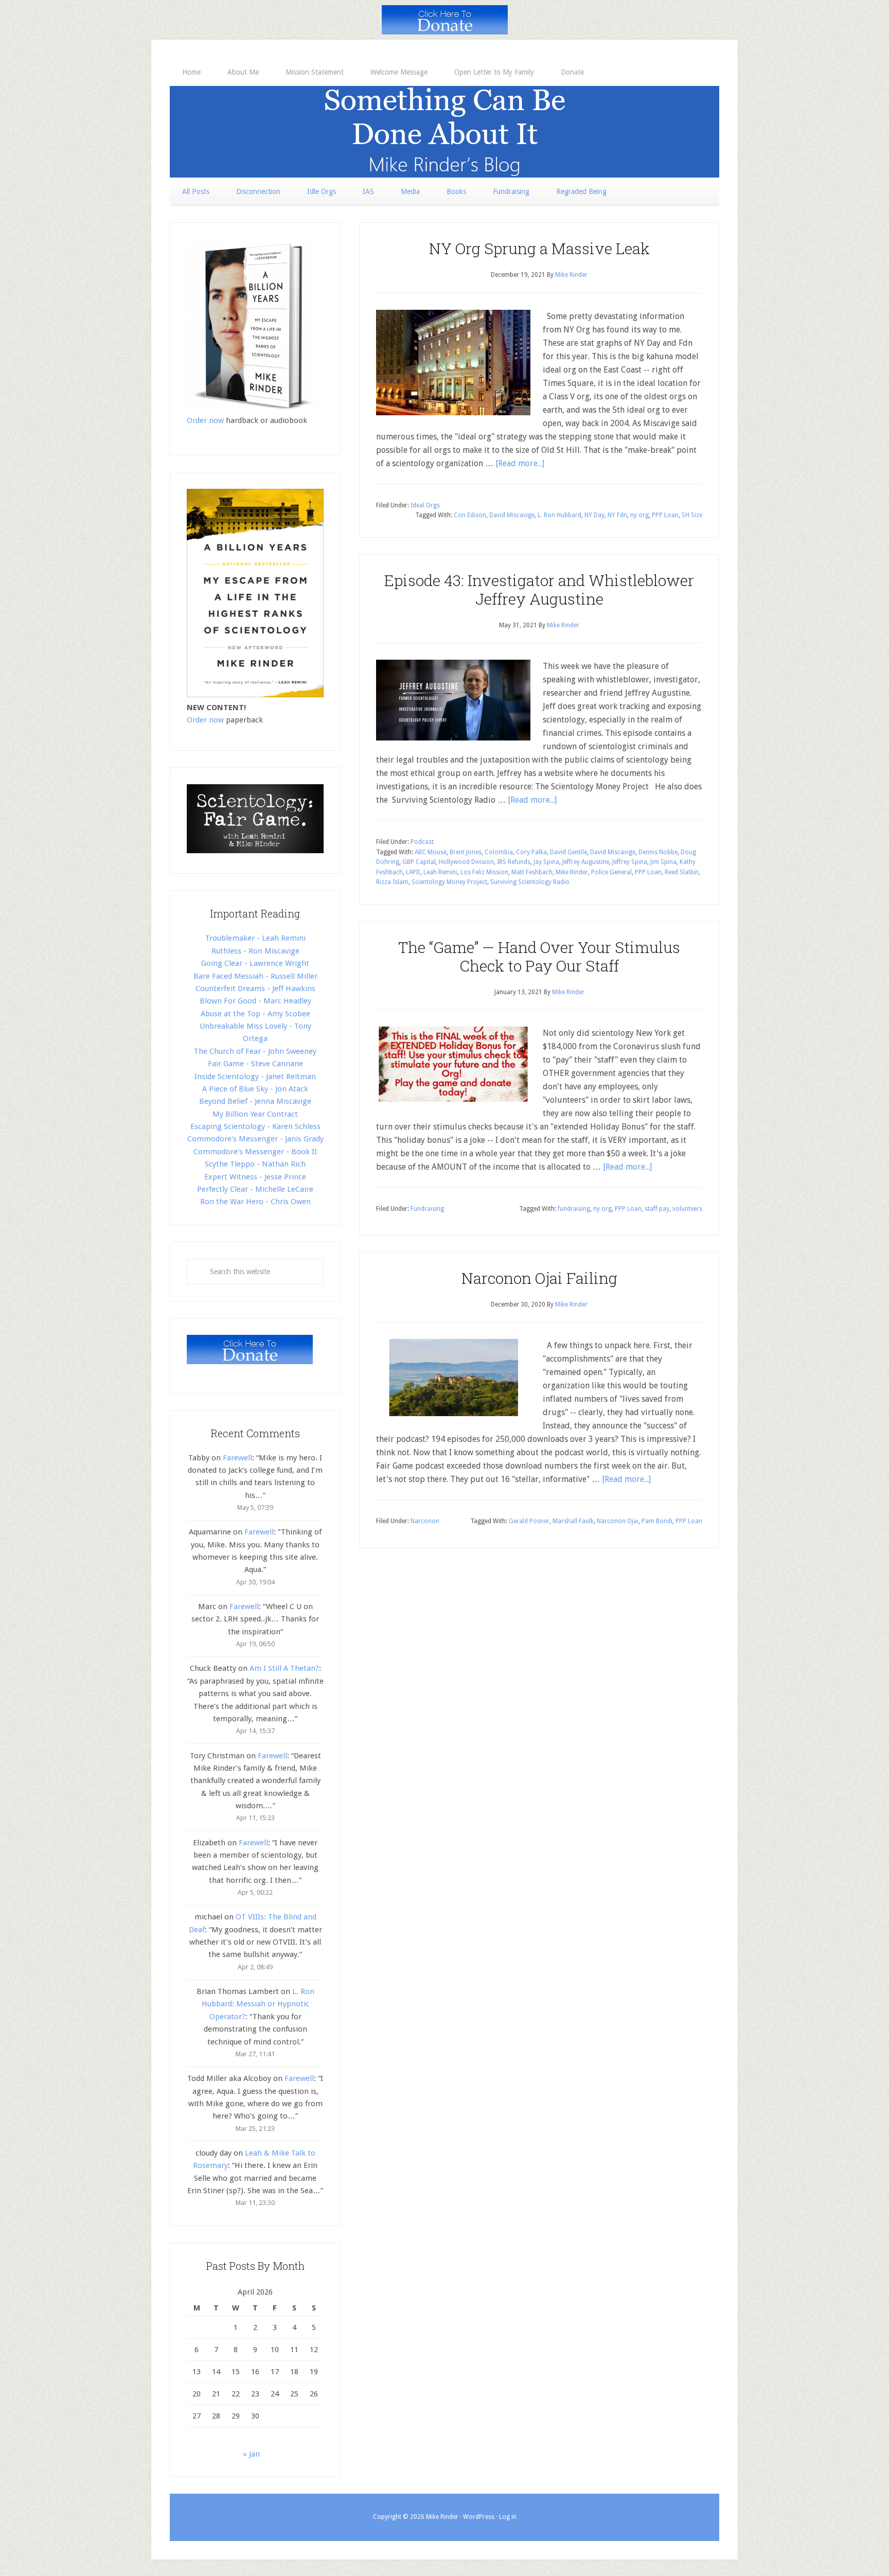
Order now (205, 420)
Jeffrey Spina (630, 862)
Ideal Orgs (425, 505)
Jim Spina (663, 862)
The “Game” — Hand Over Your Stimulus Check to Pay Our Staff (539, 956)
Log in (508, 2517)
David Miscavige (512, 515)
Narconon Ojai (618, 1521)
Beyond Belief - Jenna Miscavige (255, 1101)
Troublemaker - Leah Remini (255, 938)
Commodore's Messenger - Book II (255, 1152)
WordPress (479, 2517)
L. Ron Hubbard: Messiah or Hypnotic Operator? (258, 2004)
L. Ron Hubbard (559, 515)
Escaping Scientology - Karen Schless (255, 1126)
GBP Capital (419, 862)
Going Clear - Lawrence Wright (255, 963)
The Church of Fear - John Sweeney (255, 1051)
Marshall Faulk (573, 1521)
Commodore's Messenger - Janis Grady (255, 1139)
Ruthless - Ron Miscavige (255, 951)
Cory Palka (531, 852)
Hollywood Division (466, 862)
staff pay (657, 1209)
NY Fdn (617, 515)
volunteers (687, 1209)
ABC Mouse (431, 852)
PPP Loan (665, 515)
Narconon (425, 1521)
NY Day (594, 515)
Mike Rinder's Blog (444, 132)
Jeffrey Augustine (586, 862)
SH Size (692, 515)
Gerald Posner (529, 1521)
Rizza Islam (392, 882)
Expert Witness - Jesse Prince (255, 1177)
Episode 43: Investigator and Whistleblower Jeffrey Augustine (539, 589)
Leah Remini (440, 872)
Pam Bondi (657, 1521)
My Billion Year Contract (255, 1114)
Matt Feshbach (532, 872)
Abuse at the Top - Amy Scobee (255, 1014)
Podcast (422, 842)
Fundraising (427, 1209)
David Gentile (568, 852)
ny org (639, 515)
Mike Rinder (572, 872)
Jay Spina (546, 862)
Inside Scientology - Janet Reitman (255, 1077)
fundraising (574, 1209)
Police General (611, 872)
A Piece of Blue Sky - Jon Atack (255, 1089)
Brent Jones (466, 852)
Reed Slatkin (682, 872)
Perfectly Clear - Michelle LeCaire (255, 1189)
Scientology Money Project (449, 882)
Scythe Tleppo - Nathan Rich (255, 1164)
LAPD (413, 872)
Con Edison (470, 515)
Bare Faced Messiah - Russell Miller (255, 976)
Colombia (499, 852)
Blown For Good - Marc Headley (255, 1001)
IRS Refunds (514, 862)
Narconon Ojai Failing (539, 1278)
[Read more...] (520, 463)
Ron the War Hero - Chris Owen (255, 1202)
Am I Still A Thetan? (284, 1668)
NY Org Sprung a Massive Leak (539, 248)
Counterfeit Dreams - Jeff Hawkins (255, 989)
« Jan (251, 2454)
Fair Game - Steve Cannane (255, 1064)
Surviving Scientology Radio (530, 882)
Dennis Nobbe (658, 852)
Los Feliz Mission (484, 872)
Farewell (237, 1458)
